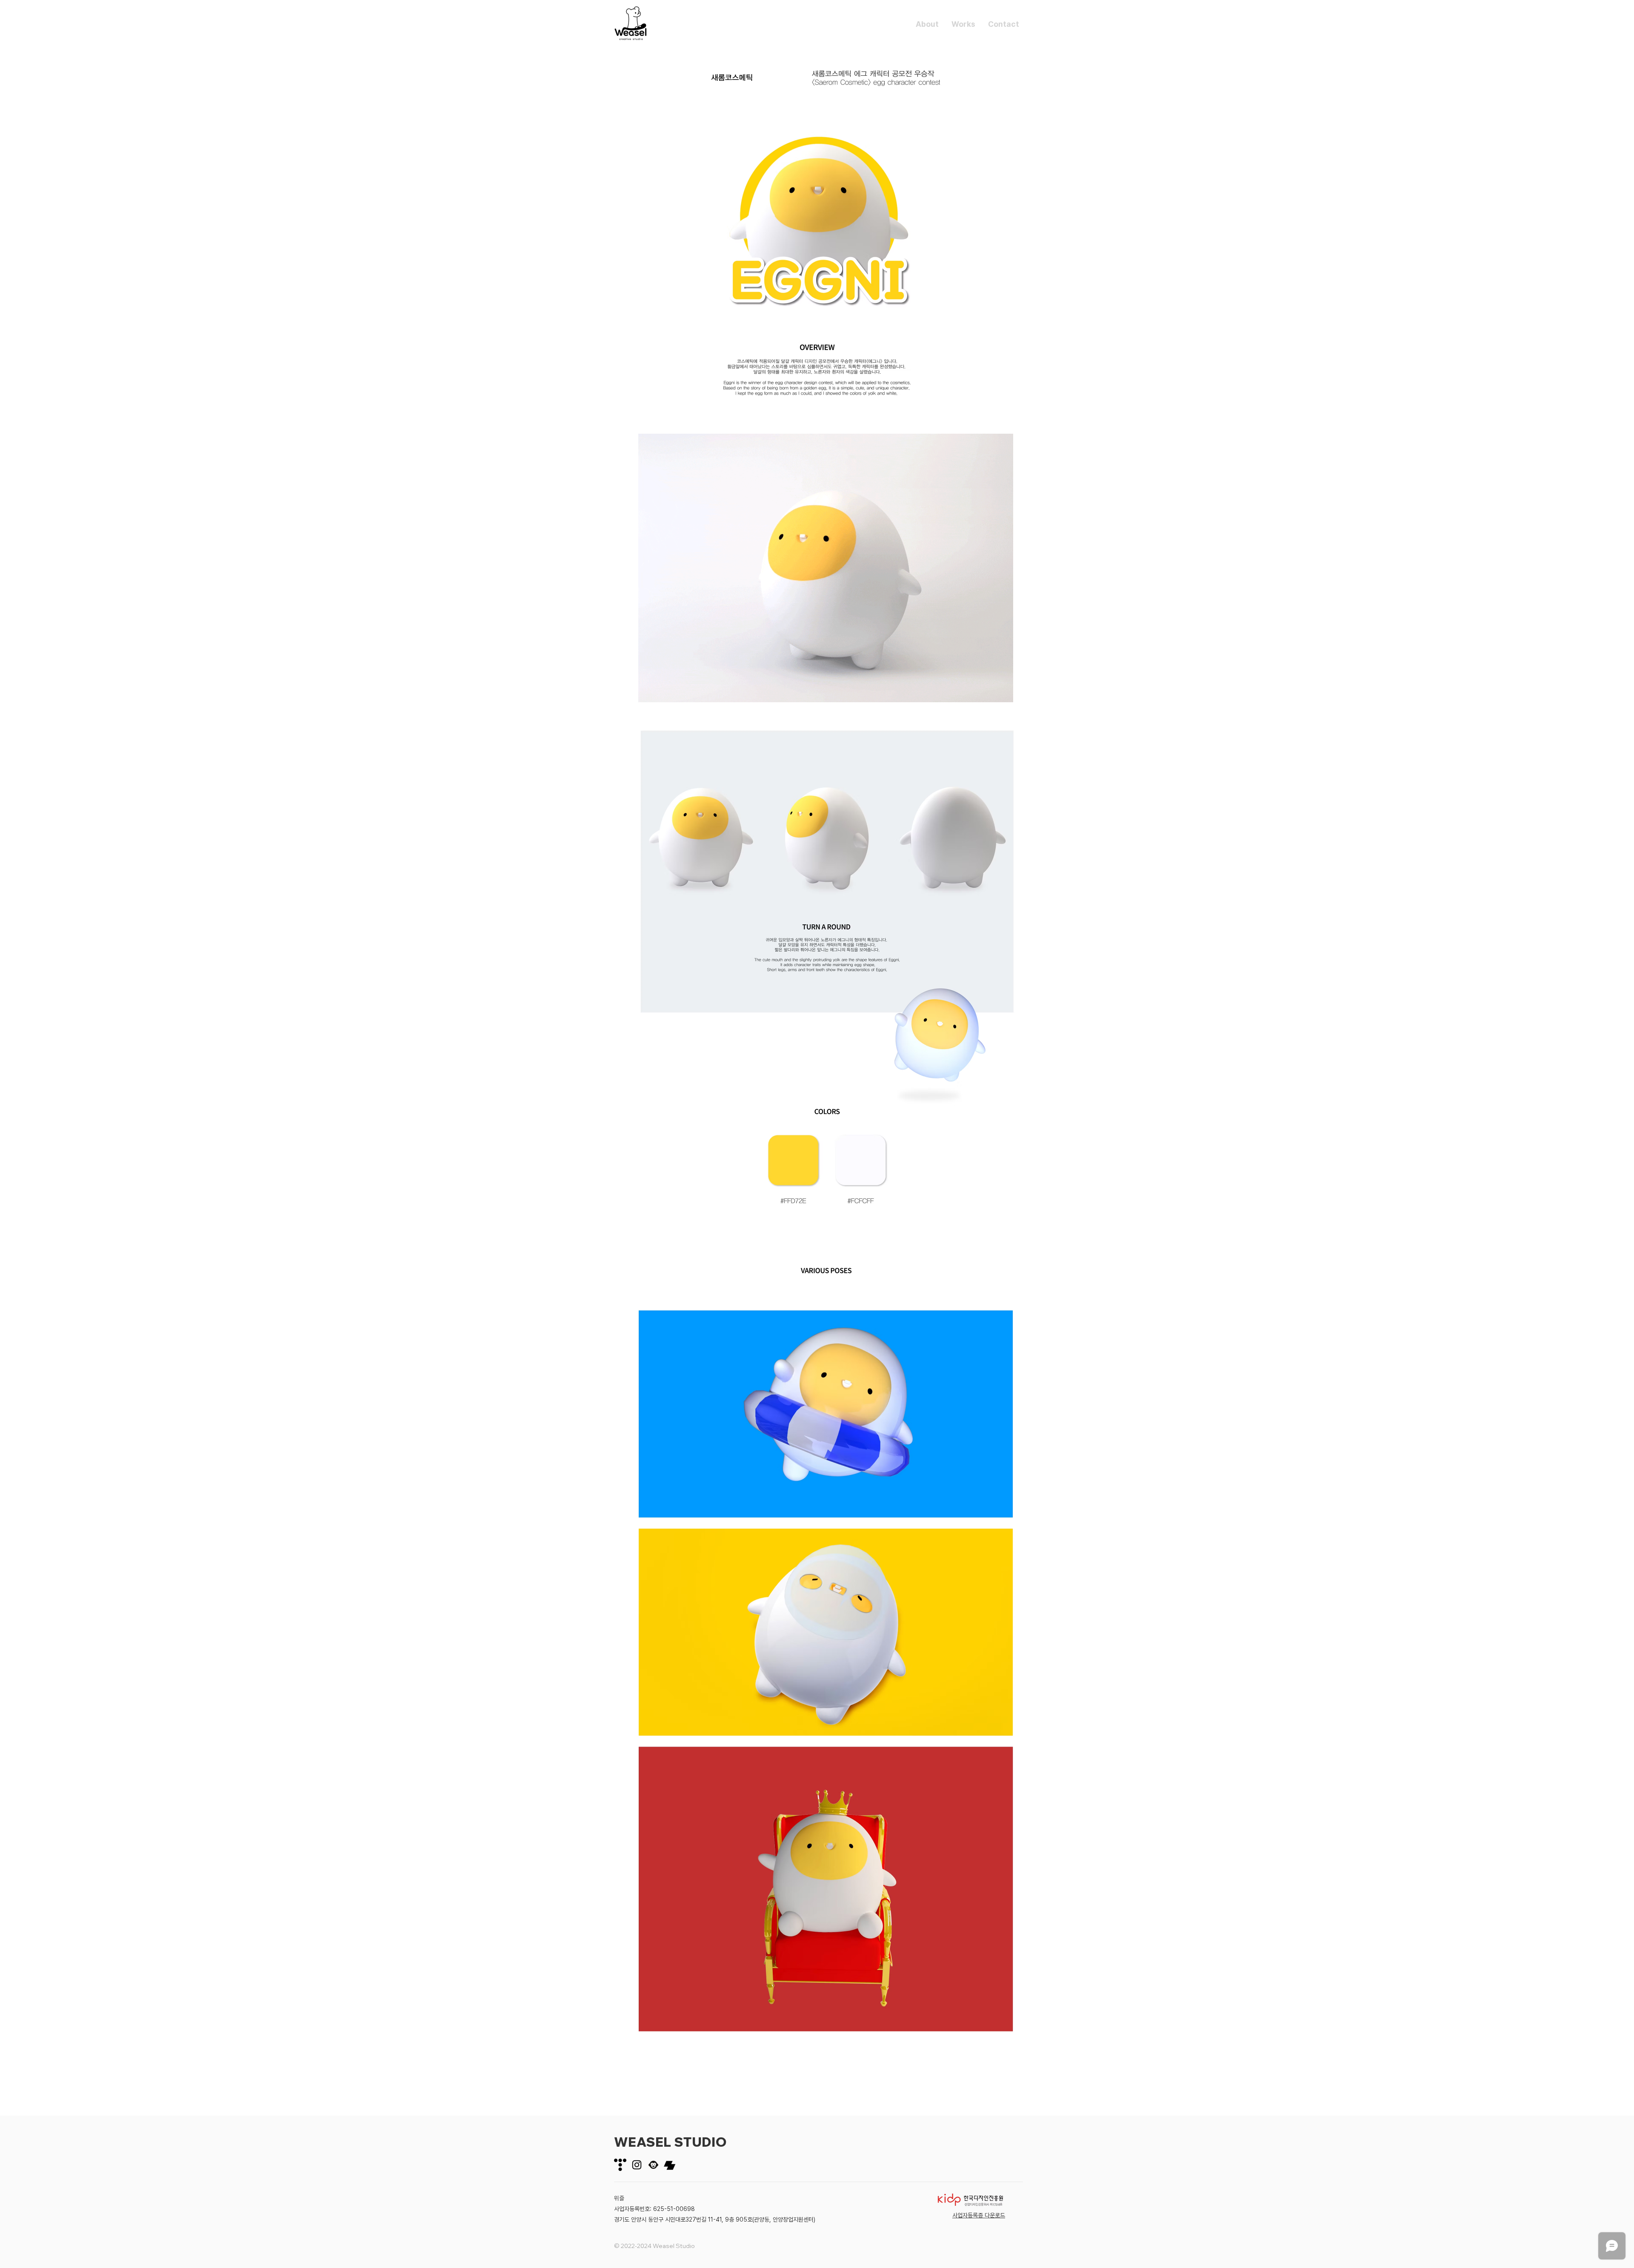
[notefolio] (670, 2165)
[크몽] (653, 2165)
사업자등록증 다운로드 (979, 2215)
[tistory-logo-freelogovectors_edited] (620, 2165)
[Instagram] (637, 2165)
